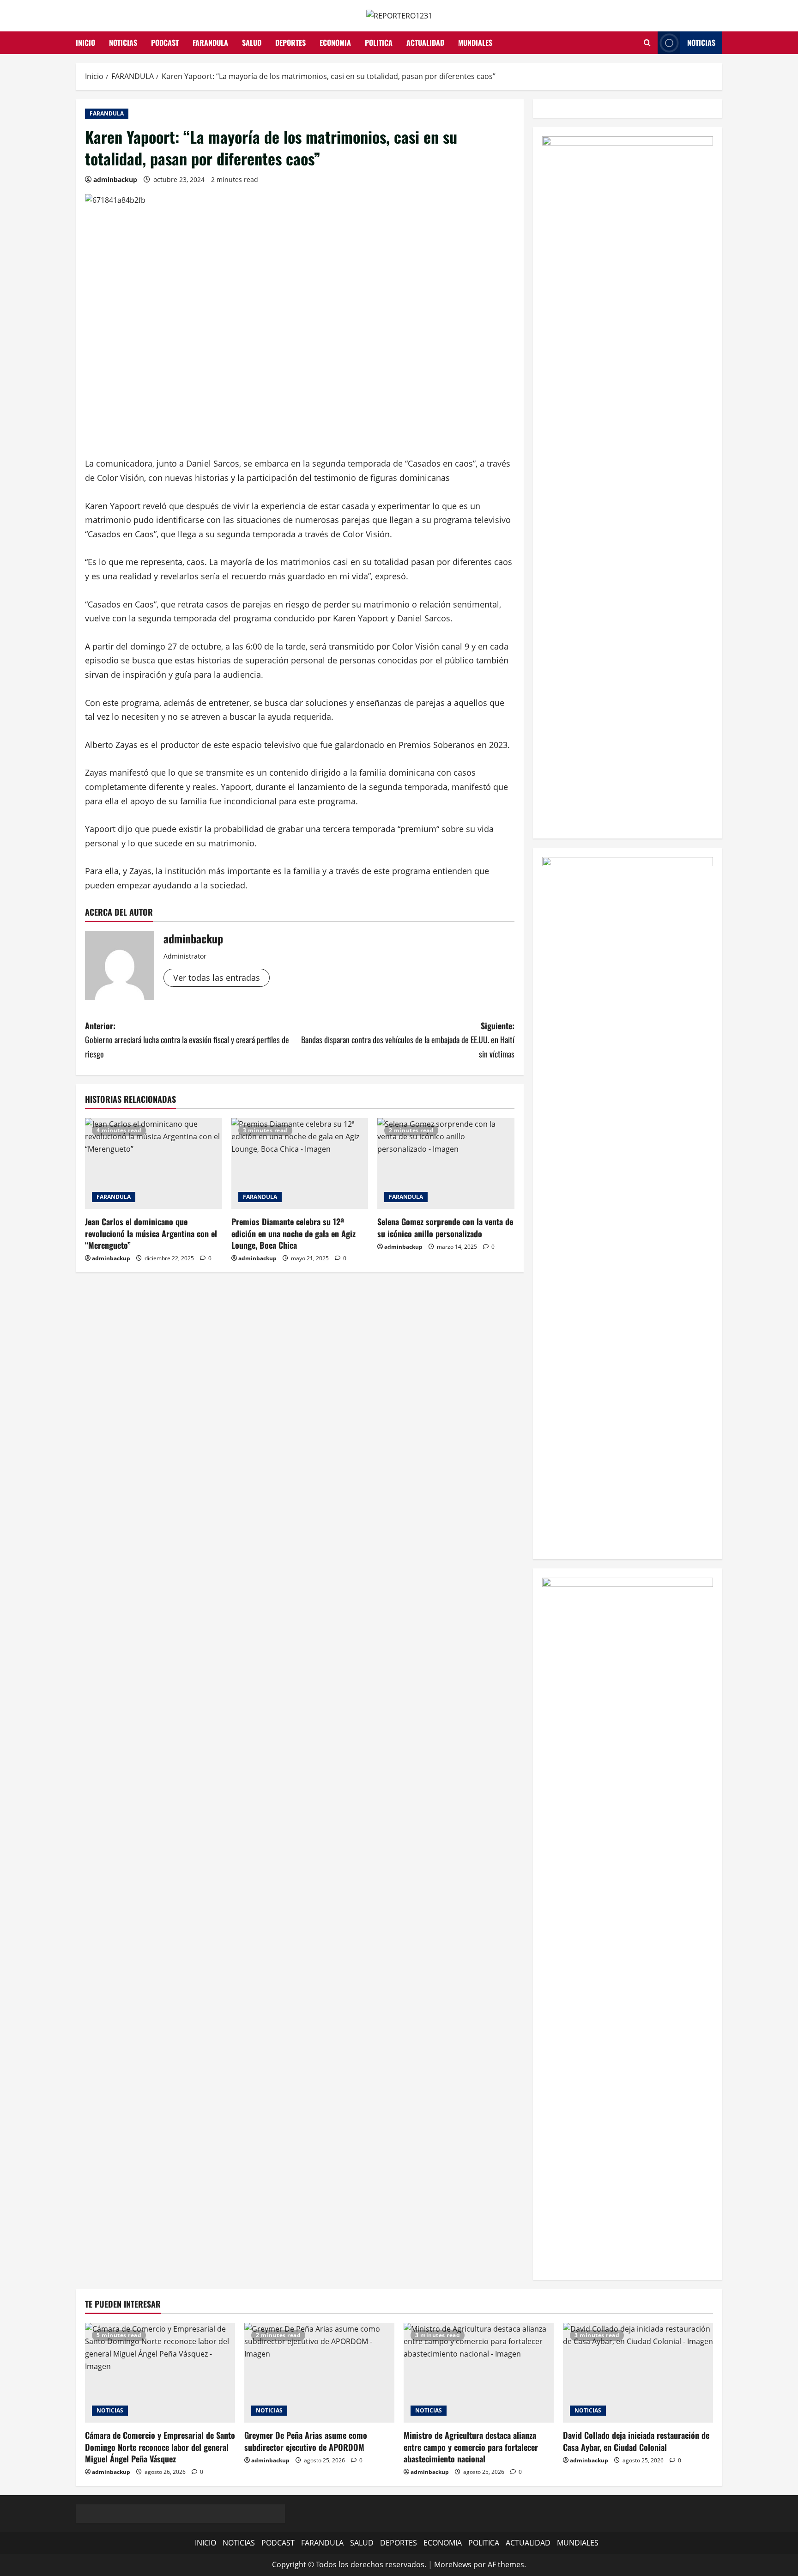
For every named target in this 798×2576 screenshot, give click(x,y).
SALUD (252, 43)
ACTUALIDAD (425, 43)
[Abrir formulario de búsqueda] (647, 43)
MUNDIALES (475, 43)
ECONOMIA (335, 43)
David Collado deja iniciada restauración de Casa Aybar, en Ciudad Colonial (636, 2441)
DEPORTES (290, 43)
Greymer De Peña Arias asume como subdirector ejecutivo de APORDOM (306, 2441)
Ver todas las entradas (217, 978)
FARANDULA (210, 43)
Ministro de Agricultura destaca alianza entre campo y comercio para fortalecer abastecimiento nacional (471, 2447)
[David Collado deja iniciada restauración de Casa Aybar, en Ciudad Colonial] (638, 2373)
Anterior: (187, 1040)
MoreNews (453, 2564)
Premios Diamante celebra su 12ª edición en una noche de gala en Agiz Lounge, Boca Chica (293, 1233)
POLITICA (379, 43)
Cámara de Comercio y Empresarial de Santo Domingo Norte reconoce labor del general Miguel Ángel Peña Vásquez (160, 2447)
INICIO (85, 43)
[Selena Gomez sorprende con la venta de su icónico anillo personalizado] (446, 1164)
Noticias (701, 43)
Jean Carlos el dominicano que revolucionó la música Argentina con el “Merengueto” (151, 1233)
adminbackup (115, 179)
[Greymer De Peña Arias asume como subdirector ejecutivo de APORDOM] (319, 2373)
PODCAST (165, 43)
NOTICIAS (123, 43)
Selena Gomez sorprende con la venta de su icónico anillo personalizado (445, 1227)
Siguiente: (408, 1040)
